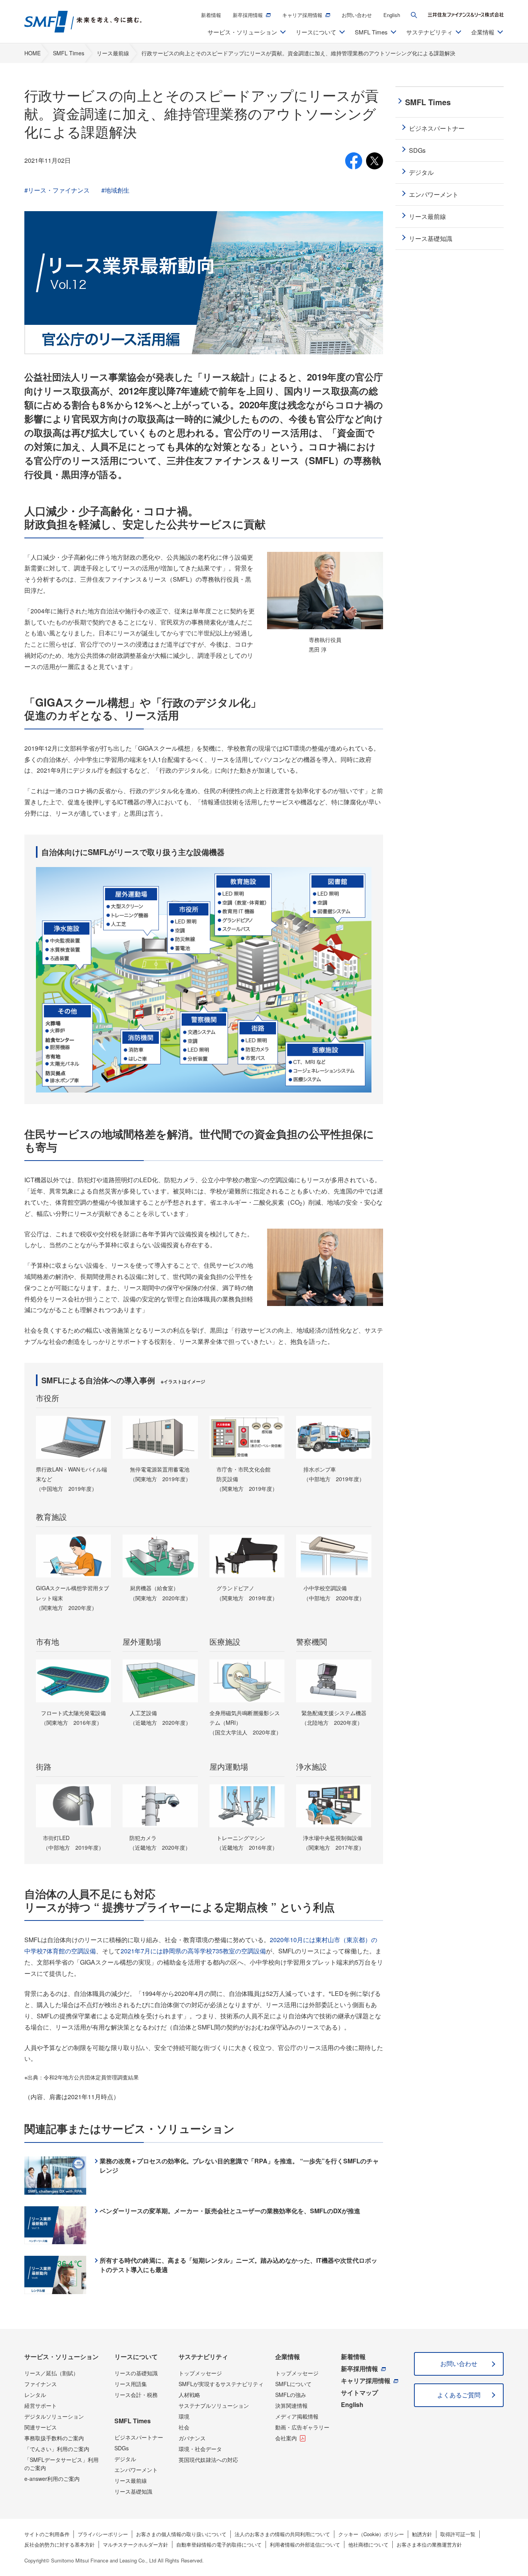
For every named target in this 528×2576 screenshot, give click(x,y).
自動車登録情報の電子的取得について (219, 2544)
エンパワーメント (136, 2470)
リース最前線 (131, 2480)
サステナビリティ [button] (429, 32)
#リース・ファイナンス (57, 190)
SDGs (122, 2448)
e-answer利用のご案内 (52, 2479)
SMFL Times (133, 2421)
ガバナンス (192, 2438)
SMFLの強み (291, 2395)
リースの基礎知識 (136, 2373)
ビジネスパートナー (139, 2437)
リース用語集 (131, 2384)
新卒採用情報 (248, 15)
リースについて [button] (316, 32)
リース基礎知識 (133, 2491)
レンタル (35, 2395)
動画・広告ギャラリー (302, 2427)
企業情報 (288, 2357)
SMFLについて (293, 2384)
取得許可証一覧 (458, 2534)
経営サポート (41, 2405)
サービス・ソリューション (61, 2357)
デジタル (125, 2459)
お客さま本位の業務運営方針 (429, 2544)
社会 (184, 2427)
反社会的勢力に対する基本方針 (60, 2544)
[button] (414, 15)
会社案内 (286, 2438)
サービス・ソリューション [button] (242, 32)
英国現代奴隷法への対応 (208, 2460)
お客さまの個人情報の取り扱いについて (181, 2534)
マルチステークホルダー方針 (135, 2544)
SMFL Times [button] (371, 32)
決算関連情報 (291, 2405)
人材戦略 (189, 2395)
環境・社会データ (200, 2449)
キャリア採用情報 (302, 15)
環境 (184, 2416)
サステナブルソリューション (214, 2405)
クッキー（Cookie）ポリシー (371, 2534)
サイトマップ (359, 2392)
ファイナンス (41, 2384)
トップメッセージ (200, 2373)
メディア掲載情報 (297, 2416)
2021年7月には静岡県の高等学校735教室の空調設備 (193, 1951)
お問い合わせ (357, 15)
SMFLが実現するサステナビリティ (221, 2384)
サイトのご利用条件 (47, 2534)
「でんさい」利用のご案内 (57, 2449)
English (392, 15)
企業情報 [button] (483, 32)
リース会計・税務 (136, 2395)
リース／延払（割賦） (51, 2373)
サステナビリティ (203, 2357)
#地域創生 (115, 190)
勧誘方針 (422, 2534)
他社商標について (368, 2544)
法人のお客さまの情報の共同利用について (282, 2534)
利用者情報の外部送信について (305, 2544)
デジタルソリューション (54, 2416)
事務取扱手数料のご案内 (54, 2438)
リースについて (136, 2357)
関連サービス (41, 2427)
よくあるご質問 (459, 2395)
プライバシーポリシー (103, 2534)
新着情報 (211, 15)
